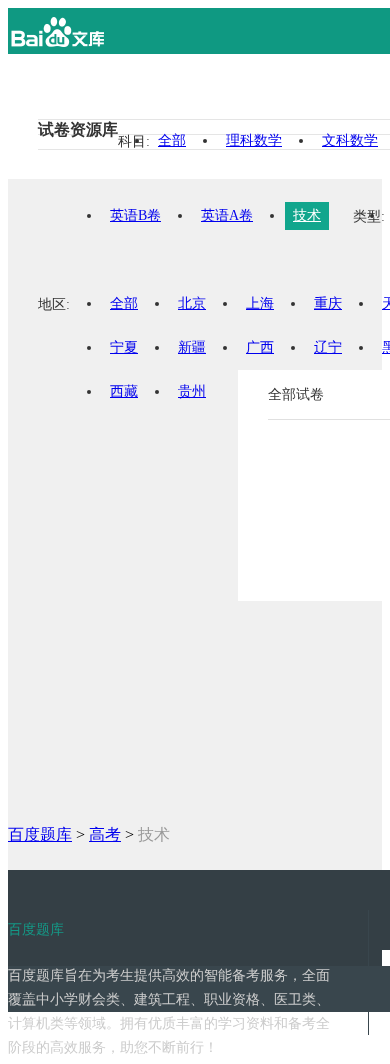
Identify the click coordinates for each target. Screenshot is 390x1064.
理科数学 (254, 140)
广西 (260, 347)
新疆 (192, 347)
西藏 (124, 391)
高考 (105, 834)
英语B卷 (135, 215)
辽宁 (328, 347)
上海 (260, 303)
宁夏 (124, 347)
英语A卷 (227, 215)
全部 (172, 140)
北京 (192, 303)
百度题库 (40, 834)
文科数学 (350, 140)
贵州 (192, 391)
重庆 (328, 303)
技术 (307, 215)
